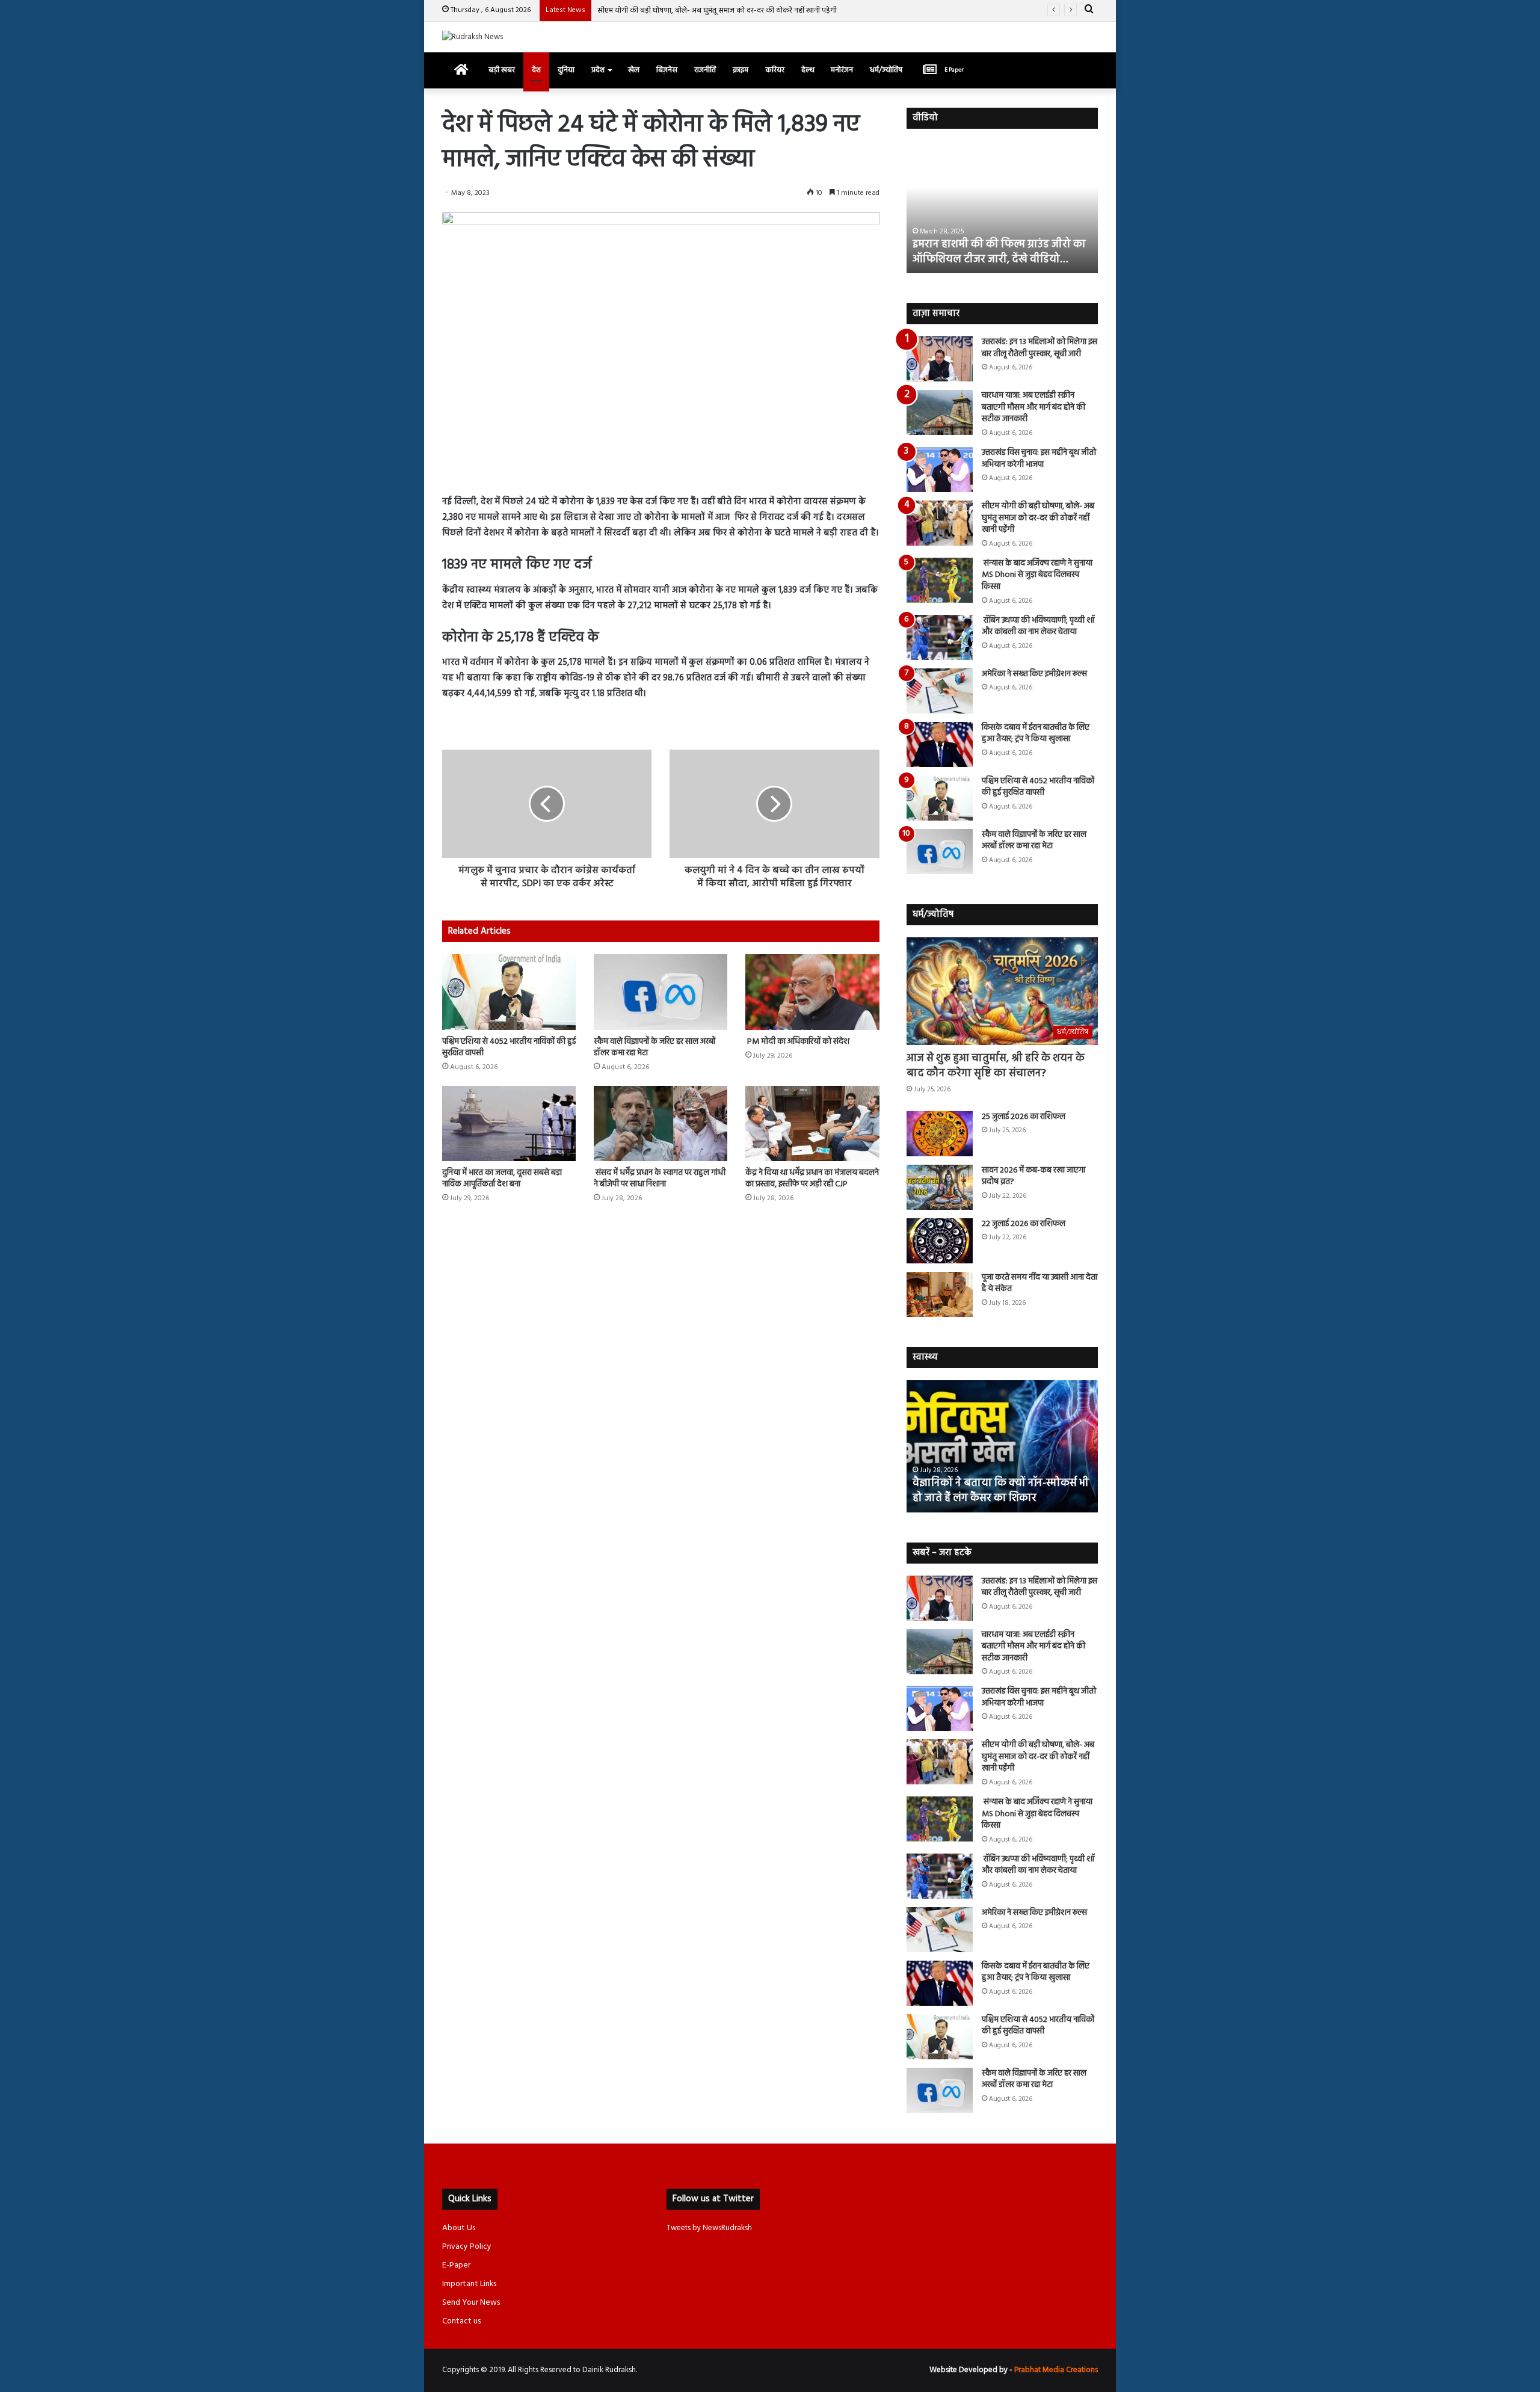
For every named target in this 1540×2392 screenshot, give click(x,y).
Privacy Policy (467, 2247)
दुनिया (566, 70)
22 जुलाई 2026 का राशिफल (1024, 1224)
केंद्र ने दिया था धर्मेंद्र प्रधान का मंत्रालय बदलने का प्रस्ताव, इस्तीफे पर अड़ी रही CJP (812, 1179)
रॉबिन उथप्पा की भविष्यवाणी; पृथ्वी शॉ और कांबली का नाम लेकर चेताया (1038, 627)
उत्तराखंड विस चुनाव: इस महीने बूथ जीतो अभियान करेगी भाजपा (1039, 459)
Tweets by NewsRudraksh (709, 2228)
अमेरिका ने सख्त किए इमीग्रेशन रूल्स (1034, 674)
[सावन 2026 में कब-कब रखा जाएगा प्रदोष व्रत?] (940, 1187)
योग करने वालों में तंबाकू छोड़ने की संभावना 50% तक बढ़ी (1002, 1491)
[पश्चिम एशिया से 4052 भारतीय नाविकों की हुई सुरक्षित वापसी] (509, 992)
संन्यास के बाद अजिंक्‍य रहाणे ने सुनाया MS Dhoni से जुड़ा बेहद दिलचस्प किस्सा (1037, 575)
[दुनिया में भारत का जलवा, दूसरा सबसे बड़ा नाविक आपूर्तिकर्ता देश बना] (509, 1124)
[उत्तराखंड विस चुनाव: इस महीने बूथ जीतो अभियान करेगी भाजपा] (940, 470)
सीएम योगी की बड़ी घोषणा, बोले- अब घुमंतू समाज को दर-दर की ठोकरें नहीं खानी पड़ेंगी (717, 11)
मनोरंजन (842, 70)
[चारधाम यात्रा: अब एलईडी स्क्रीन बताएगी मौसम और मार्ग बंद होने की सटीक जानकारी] (940, 412)
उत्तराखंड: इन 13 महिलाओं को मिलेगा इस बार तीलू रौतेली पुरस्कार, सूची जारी (1039, 348)
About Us (459, 2228)
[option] (1003, 207)
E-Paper (456, 2265)
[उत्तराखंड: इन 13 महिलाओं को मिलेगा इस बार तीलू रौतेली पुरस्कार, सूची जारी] (940, 359)
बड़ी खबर (502, 70)
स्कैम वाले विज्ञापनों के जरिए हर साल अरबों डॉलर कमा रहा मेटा (654, 1047)
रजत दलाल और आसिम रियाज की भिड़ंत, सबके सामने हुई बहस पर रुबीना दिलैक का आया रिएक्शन (1000, 245)
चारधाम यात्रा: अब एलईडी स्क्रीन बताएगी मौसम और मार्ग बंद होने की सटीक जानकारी (1033, 407)
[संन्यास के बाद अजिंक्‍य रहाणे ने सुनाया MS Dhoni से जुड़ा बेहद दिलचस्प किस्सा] (940, 580)
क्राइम (741, 70)
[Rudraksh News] (473, 37)
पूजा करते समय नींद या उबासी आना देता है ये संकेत (1039, 1284)
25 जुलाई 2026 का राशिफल (1024, 1117)
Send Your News (471, 2303)
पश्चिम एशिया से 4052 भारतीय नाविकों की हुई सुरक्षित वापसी (509, 1047)
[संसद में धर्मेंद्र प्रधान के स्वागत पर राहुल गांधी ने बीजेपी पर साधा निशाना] (661, 1124)
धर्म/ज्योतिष (886, 70)
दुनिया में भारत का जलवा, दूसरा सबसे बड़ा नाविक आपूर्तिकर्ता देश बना (502, 1179)
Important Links (469, 2284)
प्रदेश (598, 70)
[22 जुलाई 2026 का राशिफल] (940, 1241)
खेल (634, 70)
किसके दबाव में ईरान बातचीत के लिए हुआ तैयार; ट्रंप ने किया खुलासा (1036, 734)
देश (536, 70)
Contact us (461, 2321)
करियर (775, 70)
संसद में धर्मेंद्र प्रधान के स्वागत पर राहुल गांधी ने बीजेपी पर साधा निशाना (660, 1179)
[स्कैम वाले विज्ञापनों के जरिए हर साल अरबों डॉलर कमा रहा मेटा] (661, 992)
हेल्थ (808, 70)
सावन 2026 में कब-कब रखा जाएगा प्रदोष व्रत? (1033, 1176)
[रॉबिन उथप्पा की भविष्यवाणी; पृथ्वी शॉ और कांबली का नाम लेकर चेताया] (940, 637)
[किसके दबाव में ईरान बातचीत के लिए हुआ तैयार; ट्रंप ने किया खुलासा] (940, 744)
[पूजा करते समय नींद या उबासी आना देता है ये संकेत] (940, 1294)
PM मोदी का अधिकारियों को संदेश (797, 1042)
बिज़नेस (667, 70)
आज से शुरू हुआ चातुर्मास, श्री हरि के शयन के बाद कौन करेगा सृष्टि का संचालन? (996, 1066)
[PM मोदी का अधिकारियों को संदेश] (812, 992)
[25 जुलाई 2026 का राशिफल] (940, 1134)
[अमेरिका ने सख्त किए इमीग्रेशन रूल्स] (940, 691)
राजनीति (705, 70)
